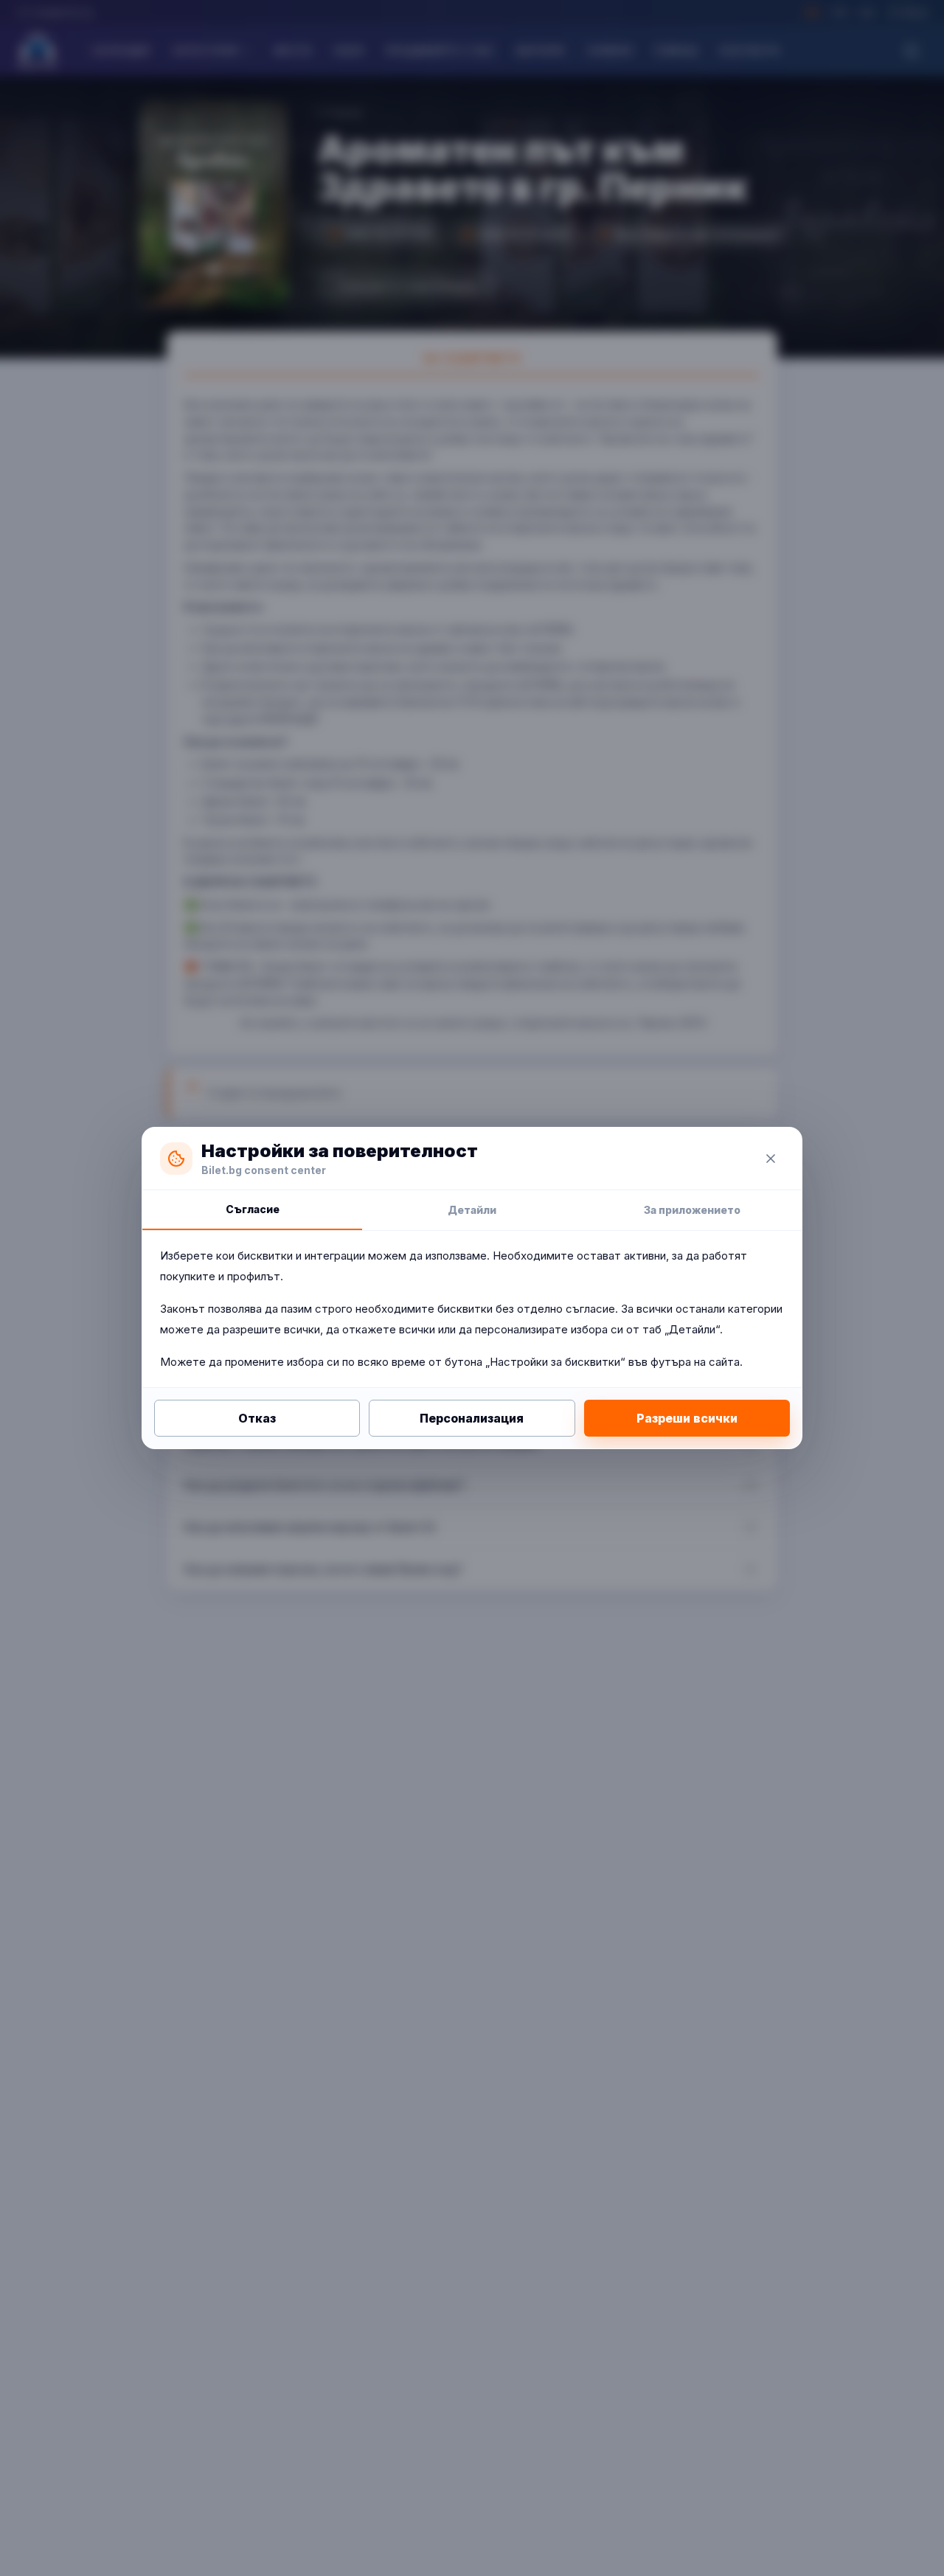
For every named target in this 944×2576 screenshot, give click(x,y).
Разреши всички (687, 1418)
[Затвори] (771, 1159)
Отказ (257, 1418)
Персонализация (472, 1418)
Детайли (472, 1210)
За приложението (692, 1210)
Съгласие (253, 1209)
